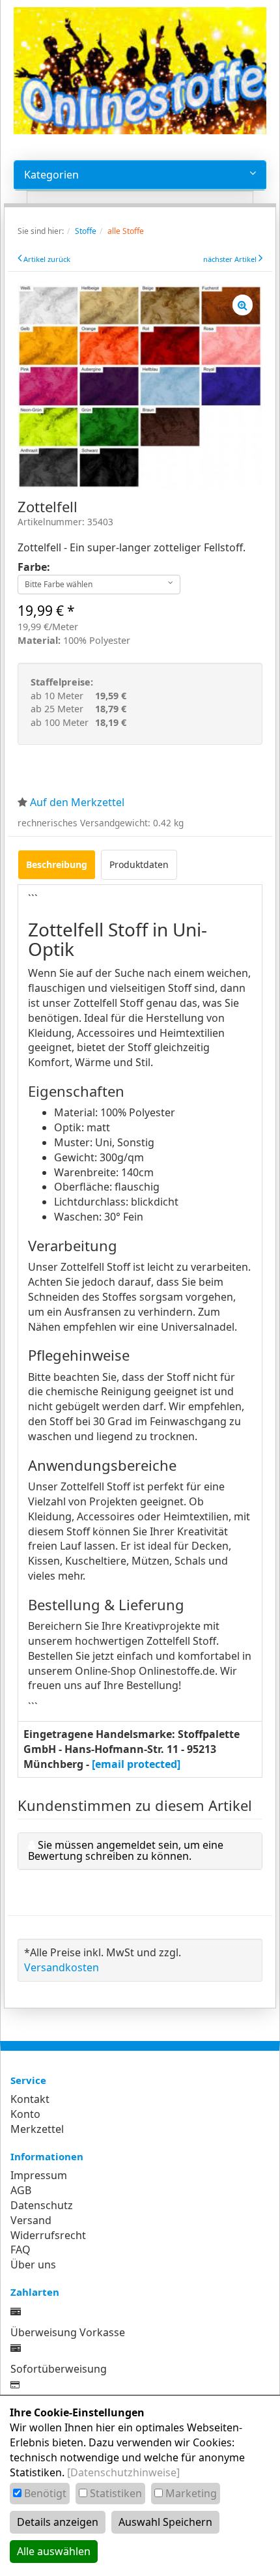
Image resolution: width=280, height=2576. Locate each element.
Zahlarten (35, 2292)
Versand (31, 2220)
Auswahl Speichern (165, 2522)
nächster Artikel (231, 259)
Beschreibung (57, 864)
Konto (25, 2114)
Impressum (39, 2175)
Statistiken (116, 2493)
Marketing (191, 2493)
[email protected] (136, 1764)
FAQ (21, 2250)
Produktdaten (139, 864)
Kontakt (30, 2099)
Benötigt (45, 2493)
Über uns (33, 2265)
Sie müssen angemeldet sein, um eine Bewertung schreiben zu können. (126, 1851)
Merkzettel (37, 2129)
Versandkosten (62, 1967)
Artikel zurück (47, 259)
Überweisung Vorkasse (68, 2332)
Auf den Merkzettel (77, 802)
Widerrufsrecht (48, 2235)
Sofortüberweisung (59, 2369)
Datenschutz (42, 2205)
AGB (21, 2190)
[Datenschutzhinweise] (123, 2472)
